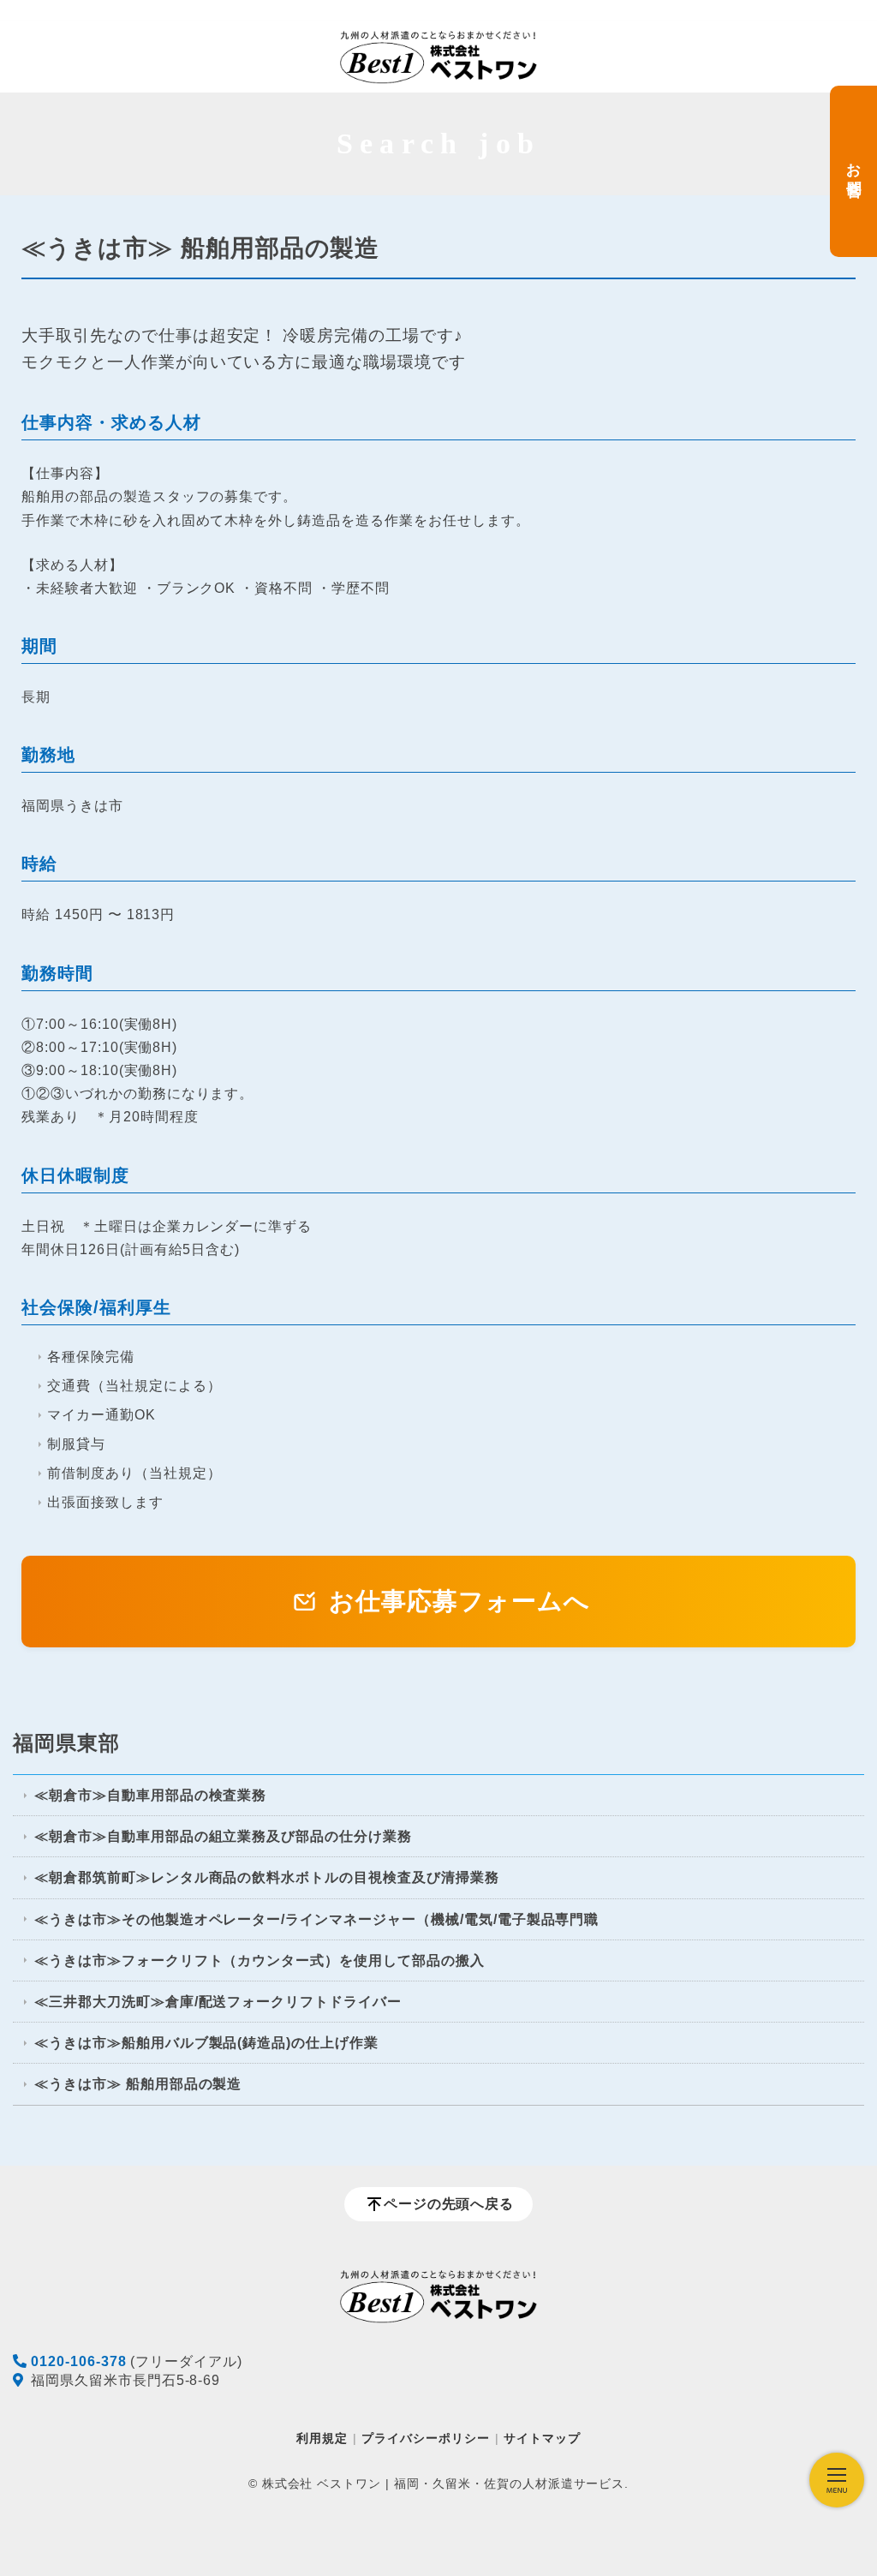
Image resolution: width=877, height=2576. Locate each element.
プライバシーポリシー (426, 2438)
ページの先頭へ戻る (449, 2204)
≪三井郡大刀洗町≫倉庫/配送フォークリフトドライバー (218, 2002)
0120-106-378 (79, 2361)
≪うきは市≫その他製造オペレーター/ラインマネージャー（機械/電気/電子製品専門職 (316, 1919)
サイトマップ (542, 2438)
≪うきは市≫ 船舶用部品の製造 (138, 2084)
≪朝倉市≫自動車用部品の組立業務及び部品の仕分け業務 (223, 1836)
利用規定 (322, 2438)
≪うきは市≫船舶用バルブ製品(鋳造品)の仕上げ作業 (206, 2043)
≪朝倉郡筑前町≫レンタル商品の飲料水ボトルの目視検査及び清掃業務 (267, 1877)
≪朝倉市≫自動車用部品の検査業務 (150, 1795)
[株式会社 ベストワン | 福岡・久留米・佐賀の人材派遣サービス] (438, 57)
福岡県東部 (66, 1743)
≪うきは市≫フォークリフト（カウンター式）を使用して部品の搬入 (260, 1960)
